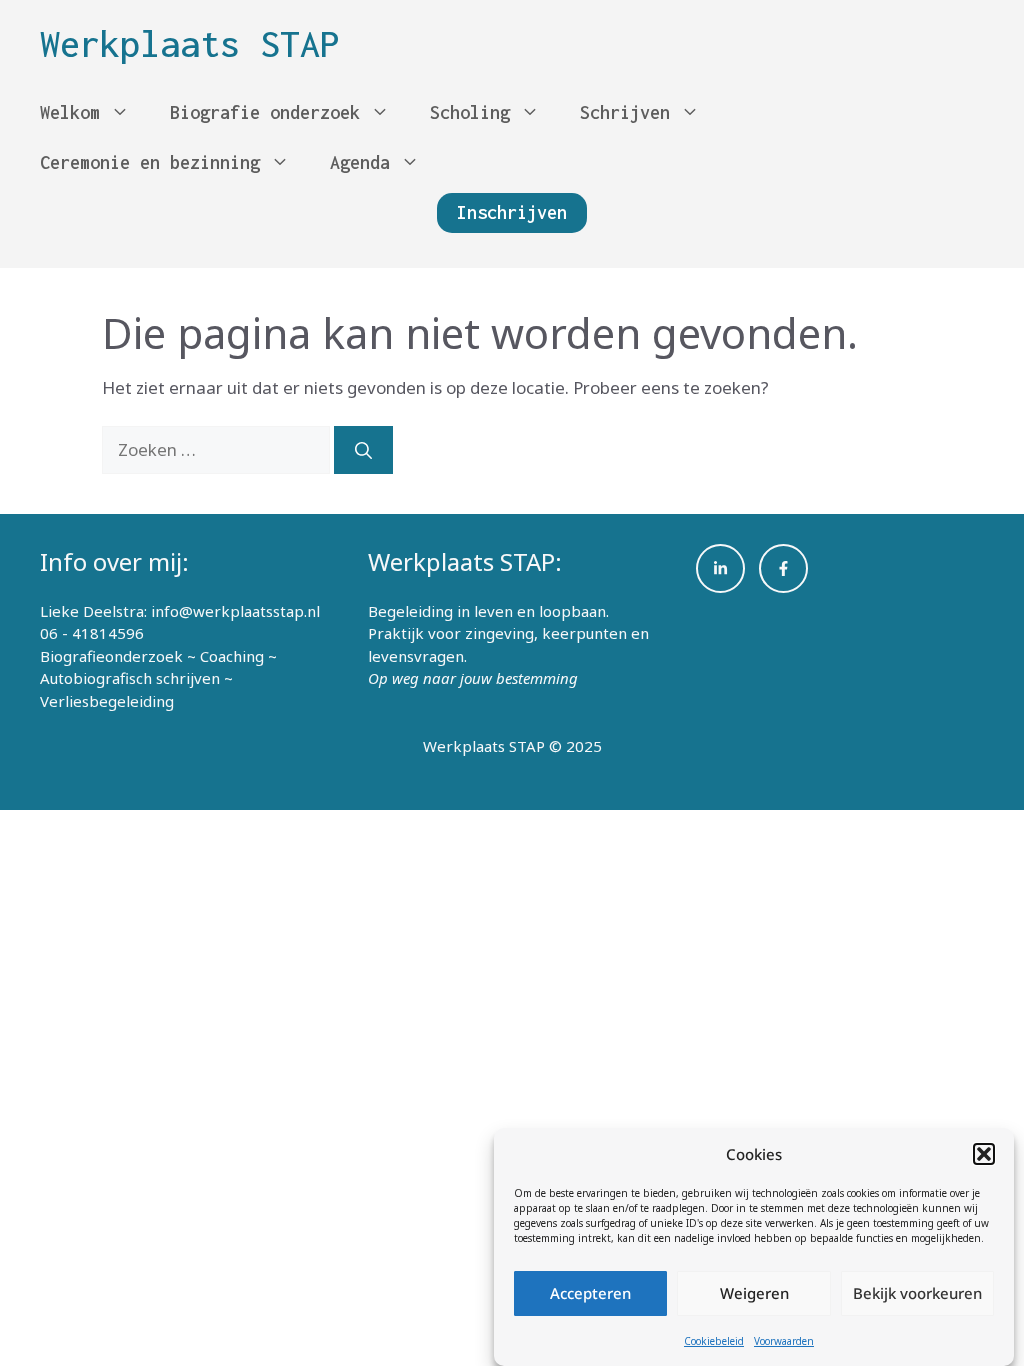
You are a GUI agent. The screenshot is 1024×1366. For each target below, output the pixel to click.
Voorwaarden (784, 1341)
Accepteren (590, 1293)
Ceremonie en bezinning (150, 162)
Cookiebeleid (714, 1341)
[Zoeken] (363, 450)
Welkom (70, 112)
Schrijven (625, 112)
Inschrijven (512, 212)
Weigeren (754, 1293)
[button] (984, 1154)
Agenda (360, 162)
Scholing (470, 112)
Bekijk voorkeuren (917, 1293)
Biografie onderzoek (265, 112)
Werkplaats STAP (190, 44)
